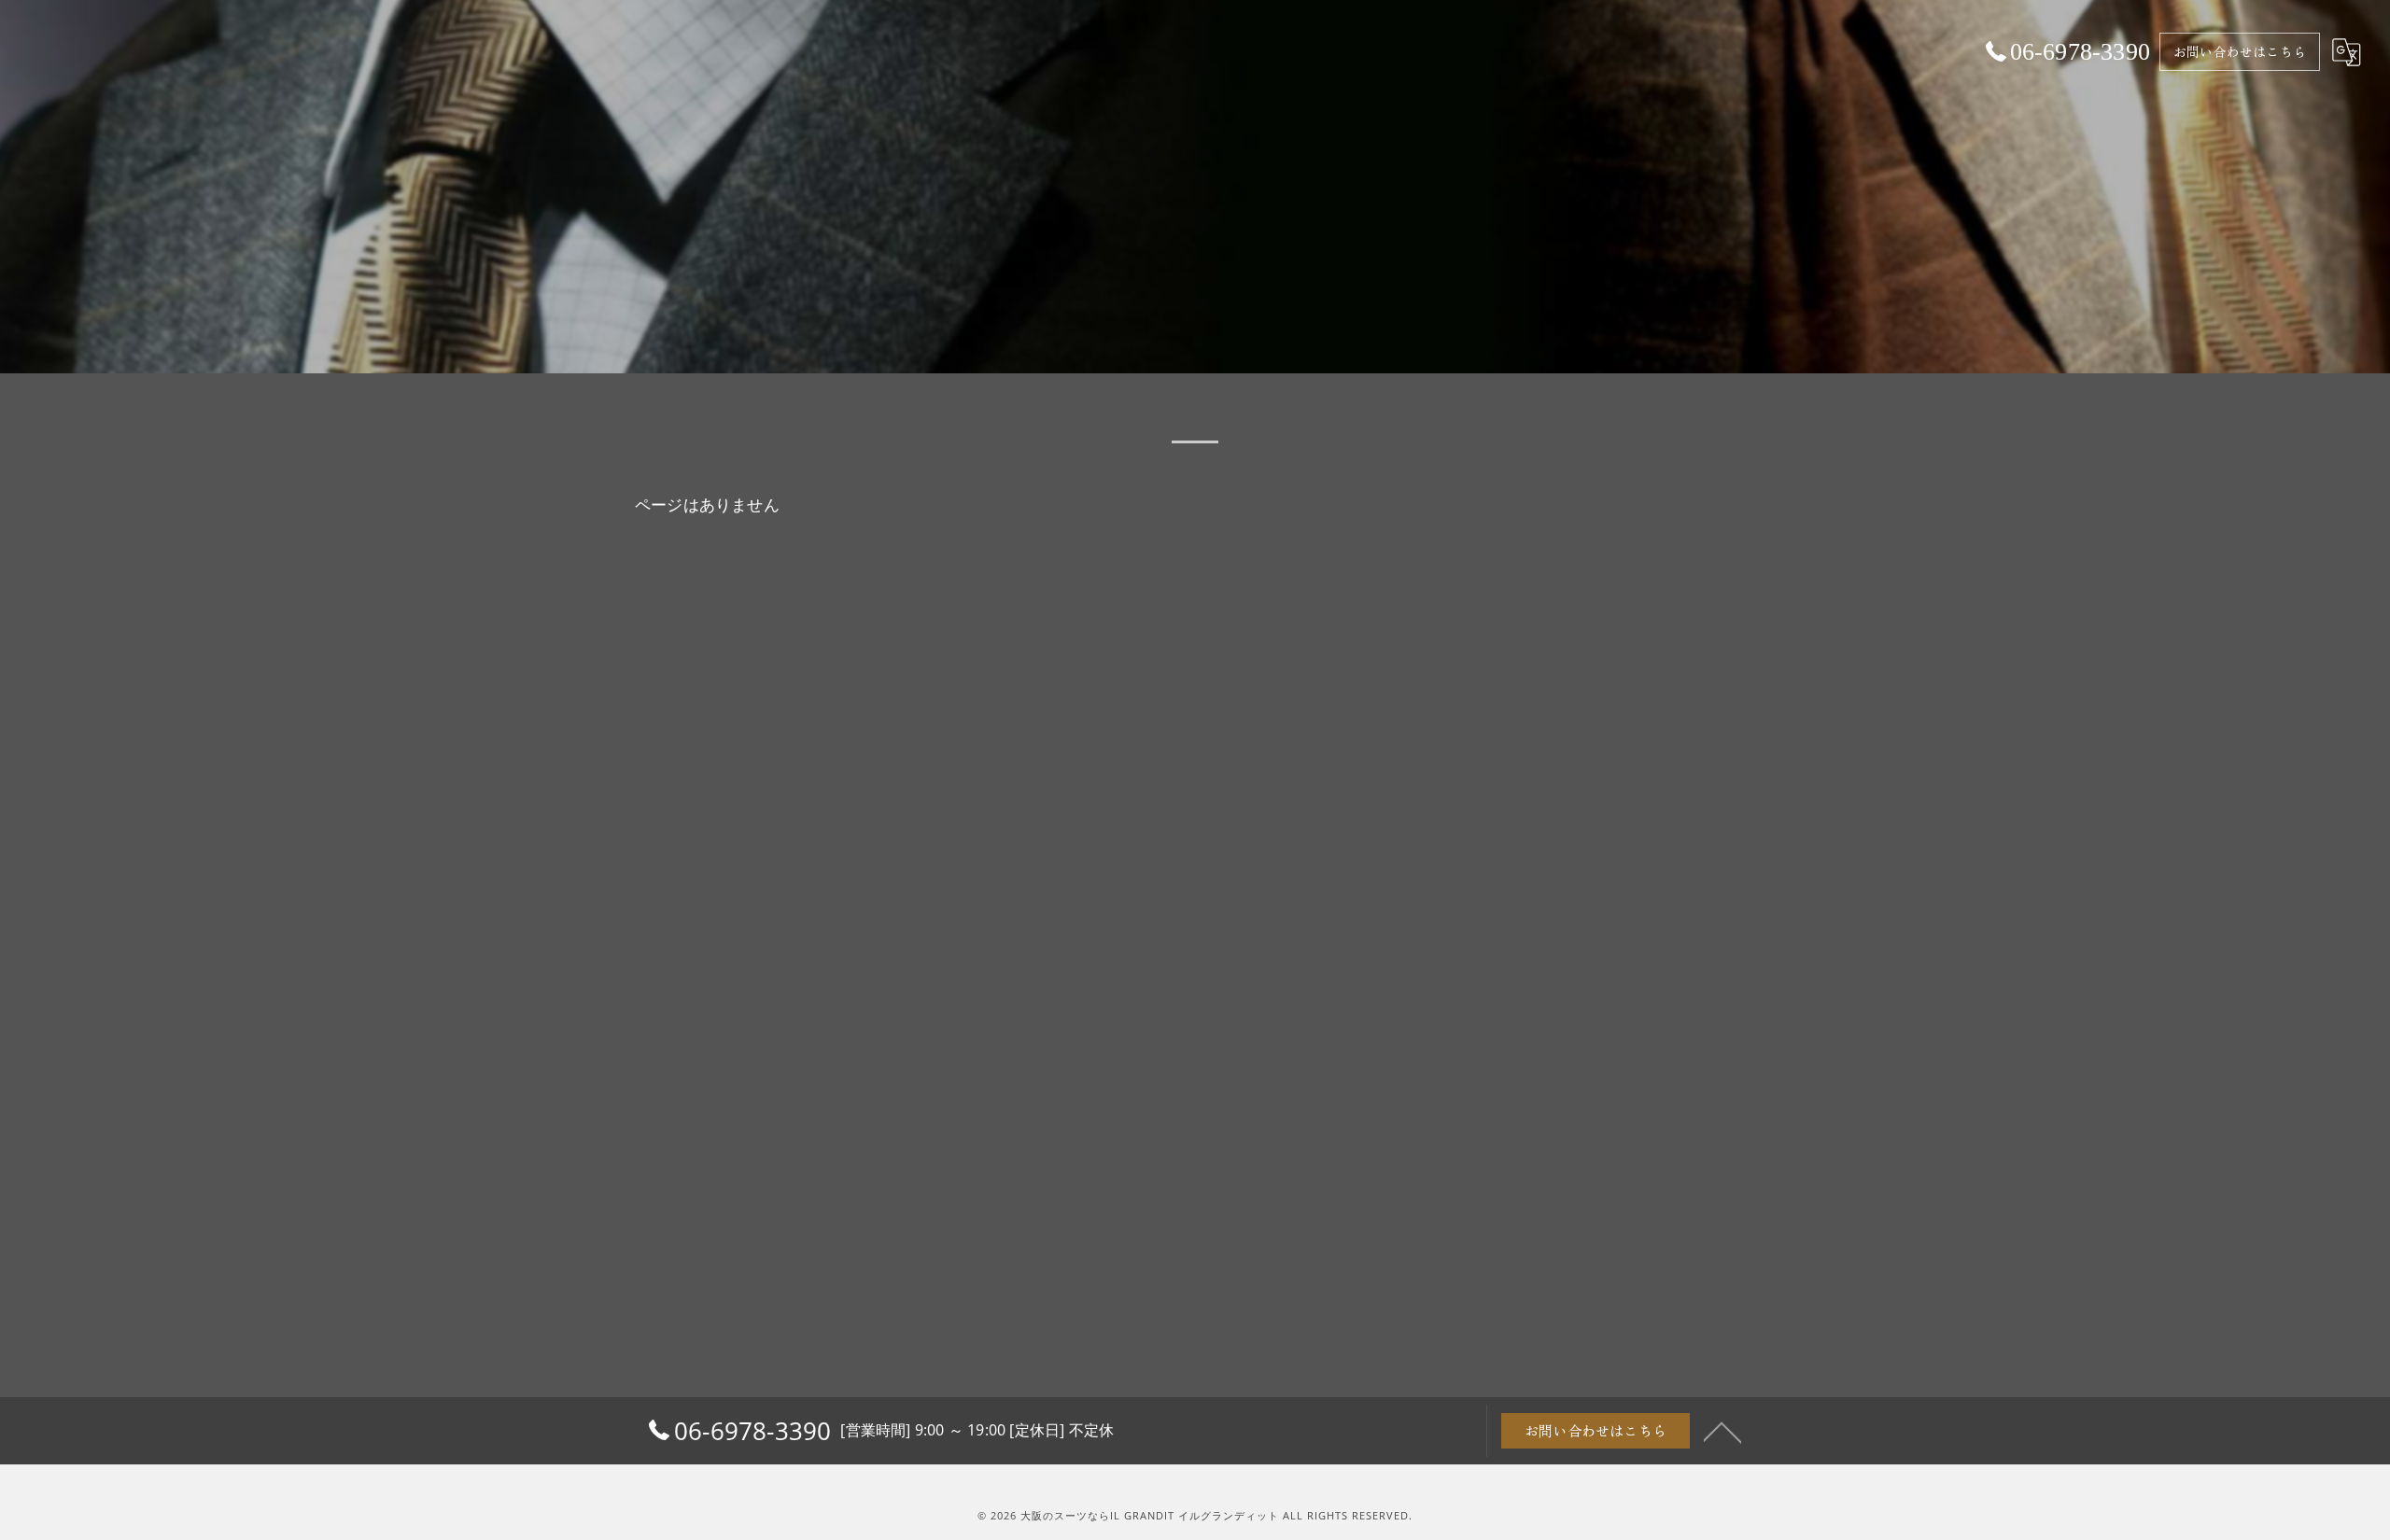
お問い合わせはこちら (2240, 51)
